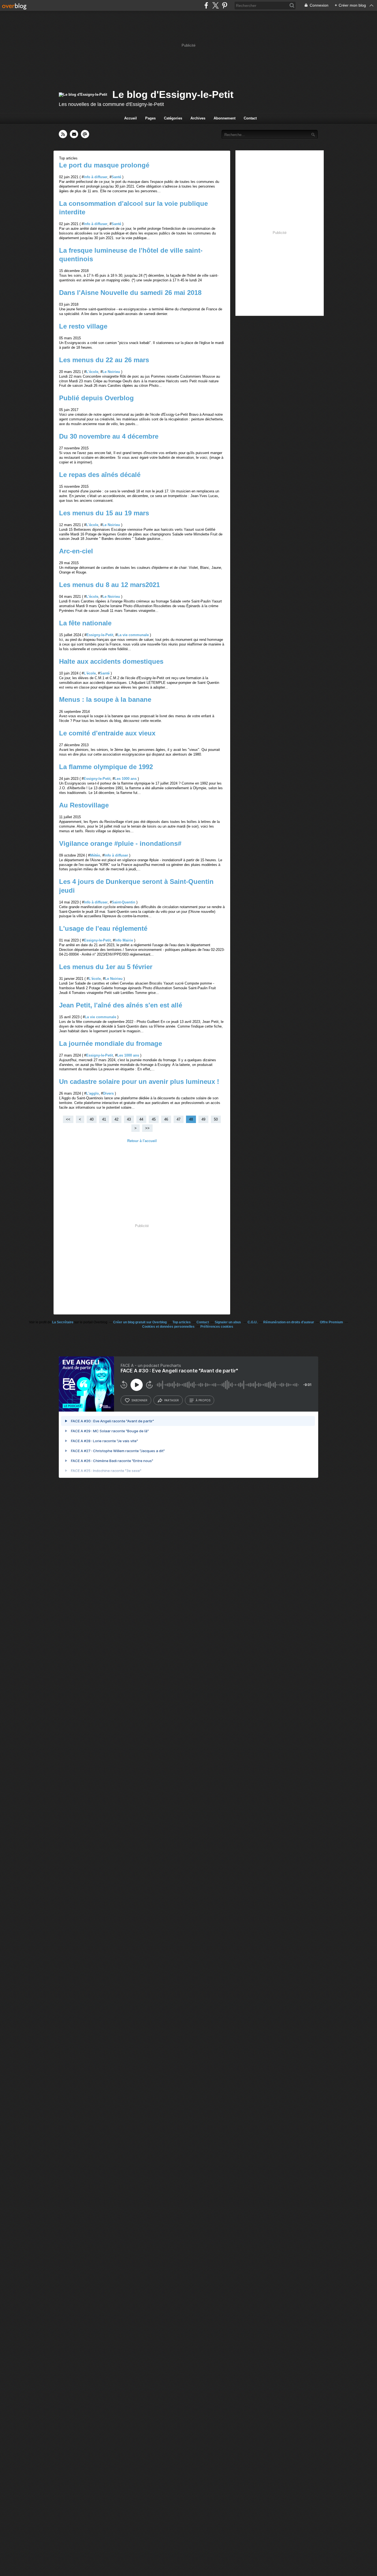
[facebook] (206, 5)
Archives (198, 118)
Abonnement (225, 118)
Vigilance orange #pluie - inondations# (120, 843)
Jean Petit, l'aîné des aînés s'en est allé (121, 1005)
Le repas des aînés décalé (100, 475)
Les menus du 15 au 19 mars (104, 513)
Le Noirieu (111, 372)
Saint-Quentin (124, 902)
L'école (92, 372)
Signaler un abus (228, 1322)
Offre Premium (331, 1322)
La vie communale (133, 635)
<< (68, 1119)
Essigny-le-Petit (100, 635)
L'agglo (92, 1093)
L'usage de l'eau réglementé (103, 928)
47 (179, 1119)
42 (116, 1119)
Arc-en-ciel (76, 551)
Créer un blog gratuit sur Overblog (140, 1322)
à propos (203, 1400)
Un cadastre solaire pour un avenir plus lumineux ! (139, 1082)
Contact (250, 118)
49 (203, 1119)
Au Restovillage (84, 805)
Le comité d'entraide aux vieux (107, 733)
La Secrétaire (63, 1322)
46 (166, 1119)
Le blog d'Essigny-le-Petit (173, 94)
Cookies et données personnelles (168, 1327)
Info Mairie (124, 940)
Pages (150, 118)
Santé (116, 177)
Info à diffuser (95, 177)
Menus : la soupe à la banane (105, 699)
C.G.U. (253, 1322)
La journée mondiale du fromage (111, 1043)
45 (154, 1119)
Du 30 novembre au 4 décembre (109, 436)
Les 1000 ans (126, 779)
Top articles (182, 1322)
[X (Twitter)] (215, 5)
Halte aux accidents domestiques (111, 661)
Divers (108, 1093)
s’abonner (139, 1400)
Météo (95, 855)
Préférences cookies (217, 1327)
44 (141, 1119)
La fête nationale (85, 623)
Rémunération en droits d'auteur (289, 1322)
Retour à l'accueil (142, 1141)
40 (92, 1119)
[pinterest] (225, 5)
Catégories (173, 118)
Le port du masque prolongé (104, 165)
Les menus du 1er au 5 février (106, 967)
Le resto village (83, 326)
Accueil (131, 118)
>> (147, 1128)
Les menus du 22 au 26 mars (104, 360)
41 (104, 1119)
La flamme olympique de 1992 (106, 767)
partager (172, 1400)
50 (216, 1119)
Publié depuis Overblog (96, 398)
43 (129, 1119)
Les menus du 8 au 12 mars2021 (109, 585)
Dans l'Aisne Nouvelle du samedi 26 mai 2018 (130, 293)
